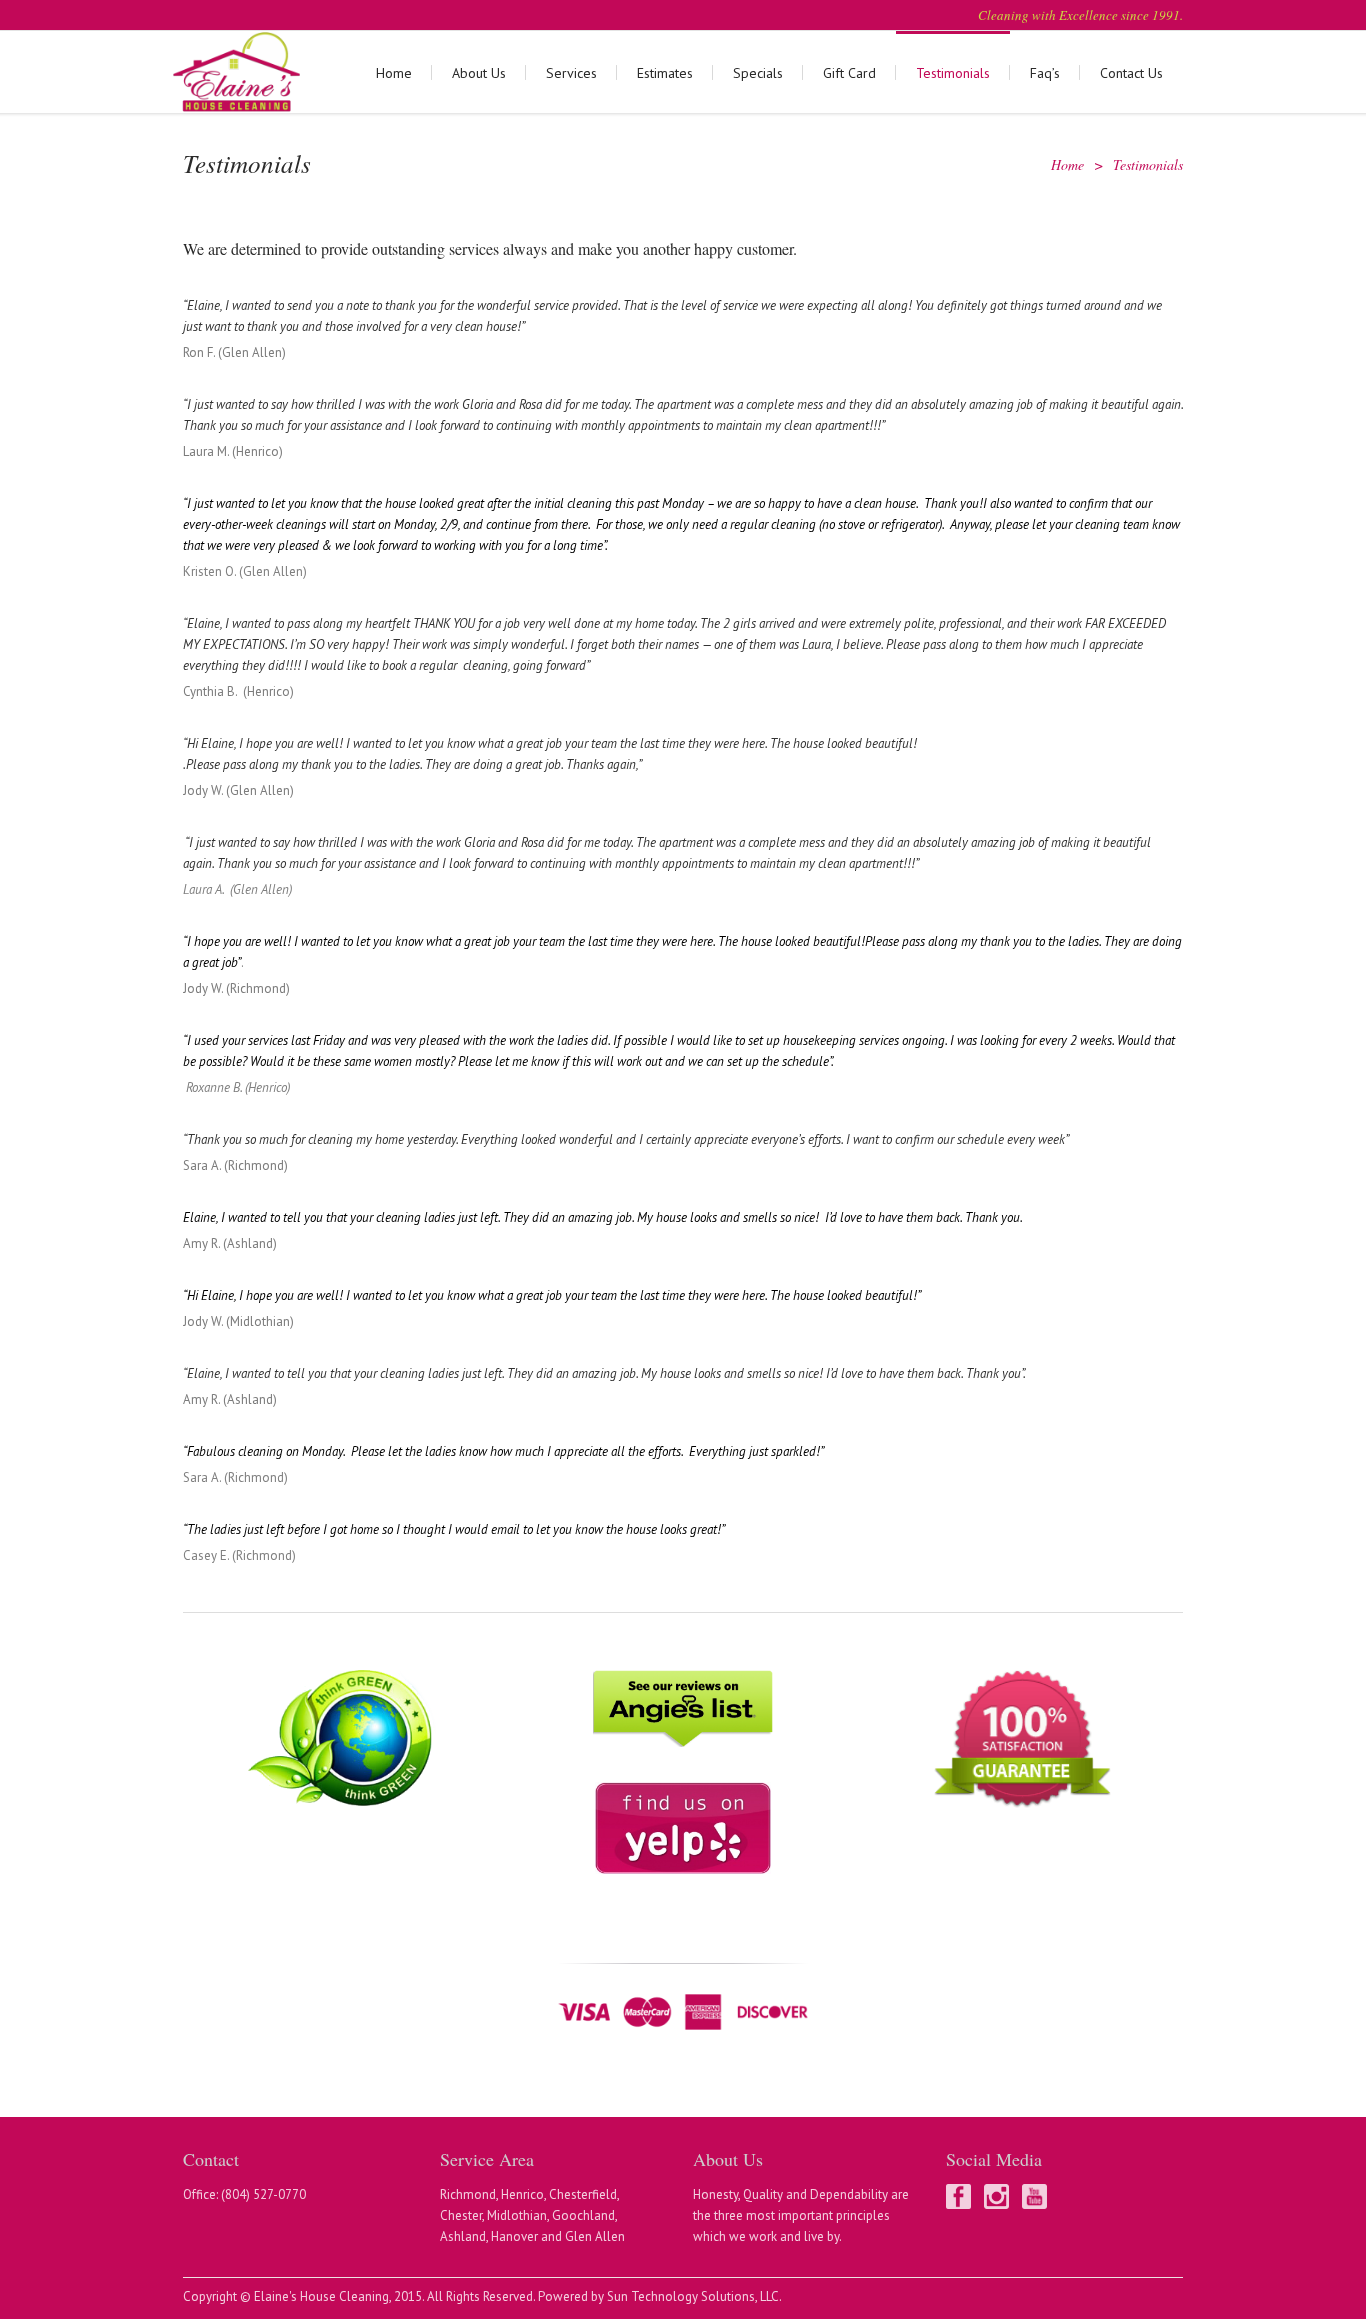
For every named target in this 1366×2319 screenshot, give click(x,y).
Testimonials (953, 73)
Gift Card (849, 73)
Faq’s (1045, 73)
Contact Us (1131, 73)
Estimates (665, 73)
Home (394, 73)
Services (571, 73)
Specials (758, 73)
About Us (479, 73)
